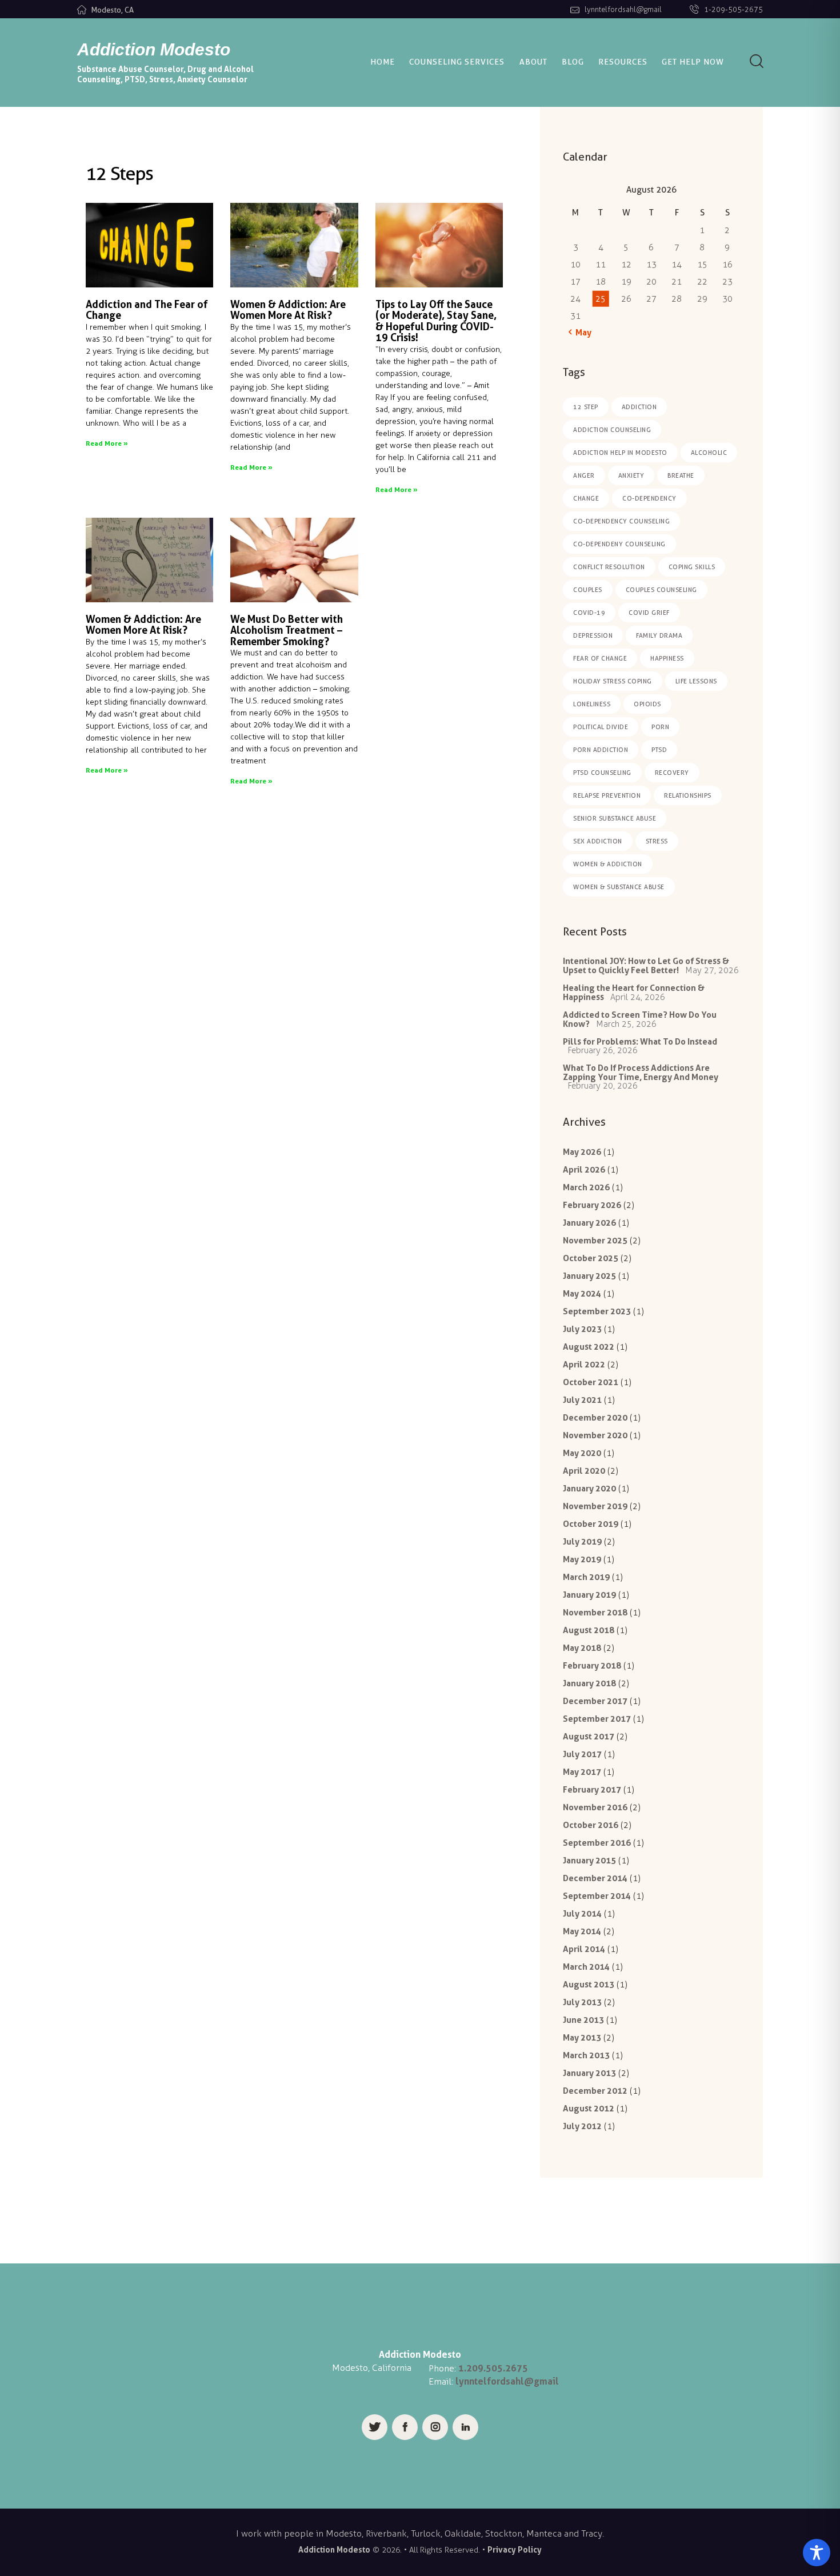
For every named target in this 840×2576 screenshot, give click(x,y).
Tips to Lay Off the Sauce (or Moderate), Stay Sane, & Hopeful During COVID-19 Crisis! (436, 321)
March (586, 1187)
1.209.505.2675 (493, 2368)
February (592, 1205)
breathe (681, 475)
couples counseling (661, 590)
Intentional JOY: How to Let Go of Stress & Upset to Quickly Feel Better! (646, 965)
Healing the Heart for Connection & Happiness (634, 992)
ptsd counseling (602, 773)
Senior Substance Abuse (615, 818)
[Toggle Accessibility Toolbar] (817, 2553)
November (595, 1240)
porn (660, 727)
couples (588, 590)
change (586, 498)
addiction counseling (612, 430)
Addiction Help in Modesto (620, 453)
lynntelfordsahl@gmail (507, 2381)
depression (593, 635)
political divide (601, 727)
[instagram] (435, 2427)
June (583, 2020)
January (589, 1223)
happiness (667, 658)
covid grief (649, 613)
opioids (647, 704)
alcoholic (709, 453)
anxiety (631, 475)
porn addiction (601, 750)
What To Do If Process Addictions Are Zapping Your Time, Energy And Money (641, 1072)
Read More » (107, 443)
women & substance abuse (619, 887)
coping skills (692, 567)
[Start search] (757, 61)
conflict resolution (609, 567)
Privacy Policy (515, 2549)
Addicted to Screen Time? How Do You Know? (640, 1019)
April (584, 1169)
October (591, 1258)
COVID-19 (589, 613)
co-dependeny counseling (619, 544)
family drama (659, 635)
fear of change (600, 658)
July (582, 1329)
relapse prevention (607, 795)
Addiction (639, 407)
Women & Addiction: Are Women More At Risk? (288, 310)
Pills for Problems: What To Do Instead (640, 1041)
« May (580, 332)
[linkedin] (465, 2427)
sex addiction (598, 841)
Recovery (672, 773)
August (589, 1347)
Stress (657, 841)
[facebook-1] (405, 2427)
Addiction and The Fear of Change (147, 310)
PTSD (659, 750)
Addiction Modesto (334, 2549)
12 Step (586, 407)
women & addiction (608, 864)
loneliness (592, 704)
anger (584, 475)
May (582, 1152)
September (597, 1311)
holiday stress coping (613, 681)
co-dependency (649, 498)
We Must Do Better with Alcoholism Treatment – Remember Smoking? (287, 631)
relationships (688, 795)
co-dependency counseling (621, 521)
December (595, 1417)
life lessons (696, 681)
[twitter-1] (375, 2427)
